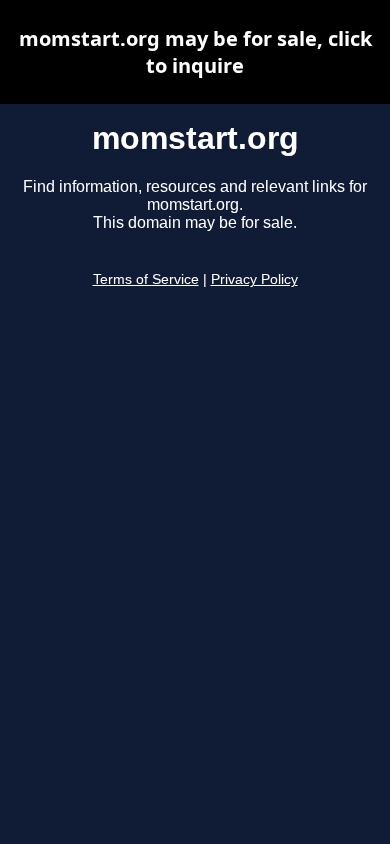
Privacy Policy (254, 279)
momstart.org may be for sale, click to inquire (195, 52)
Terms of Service (146, 279)
